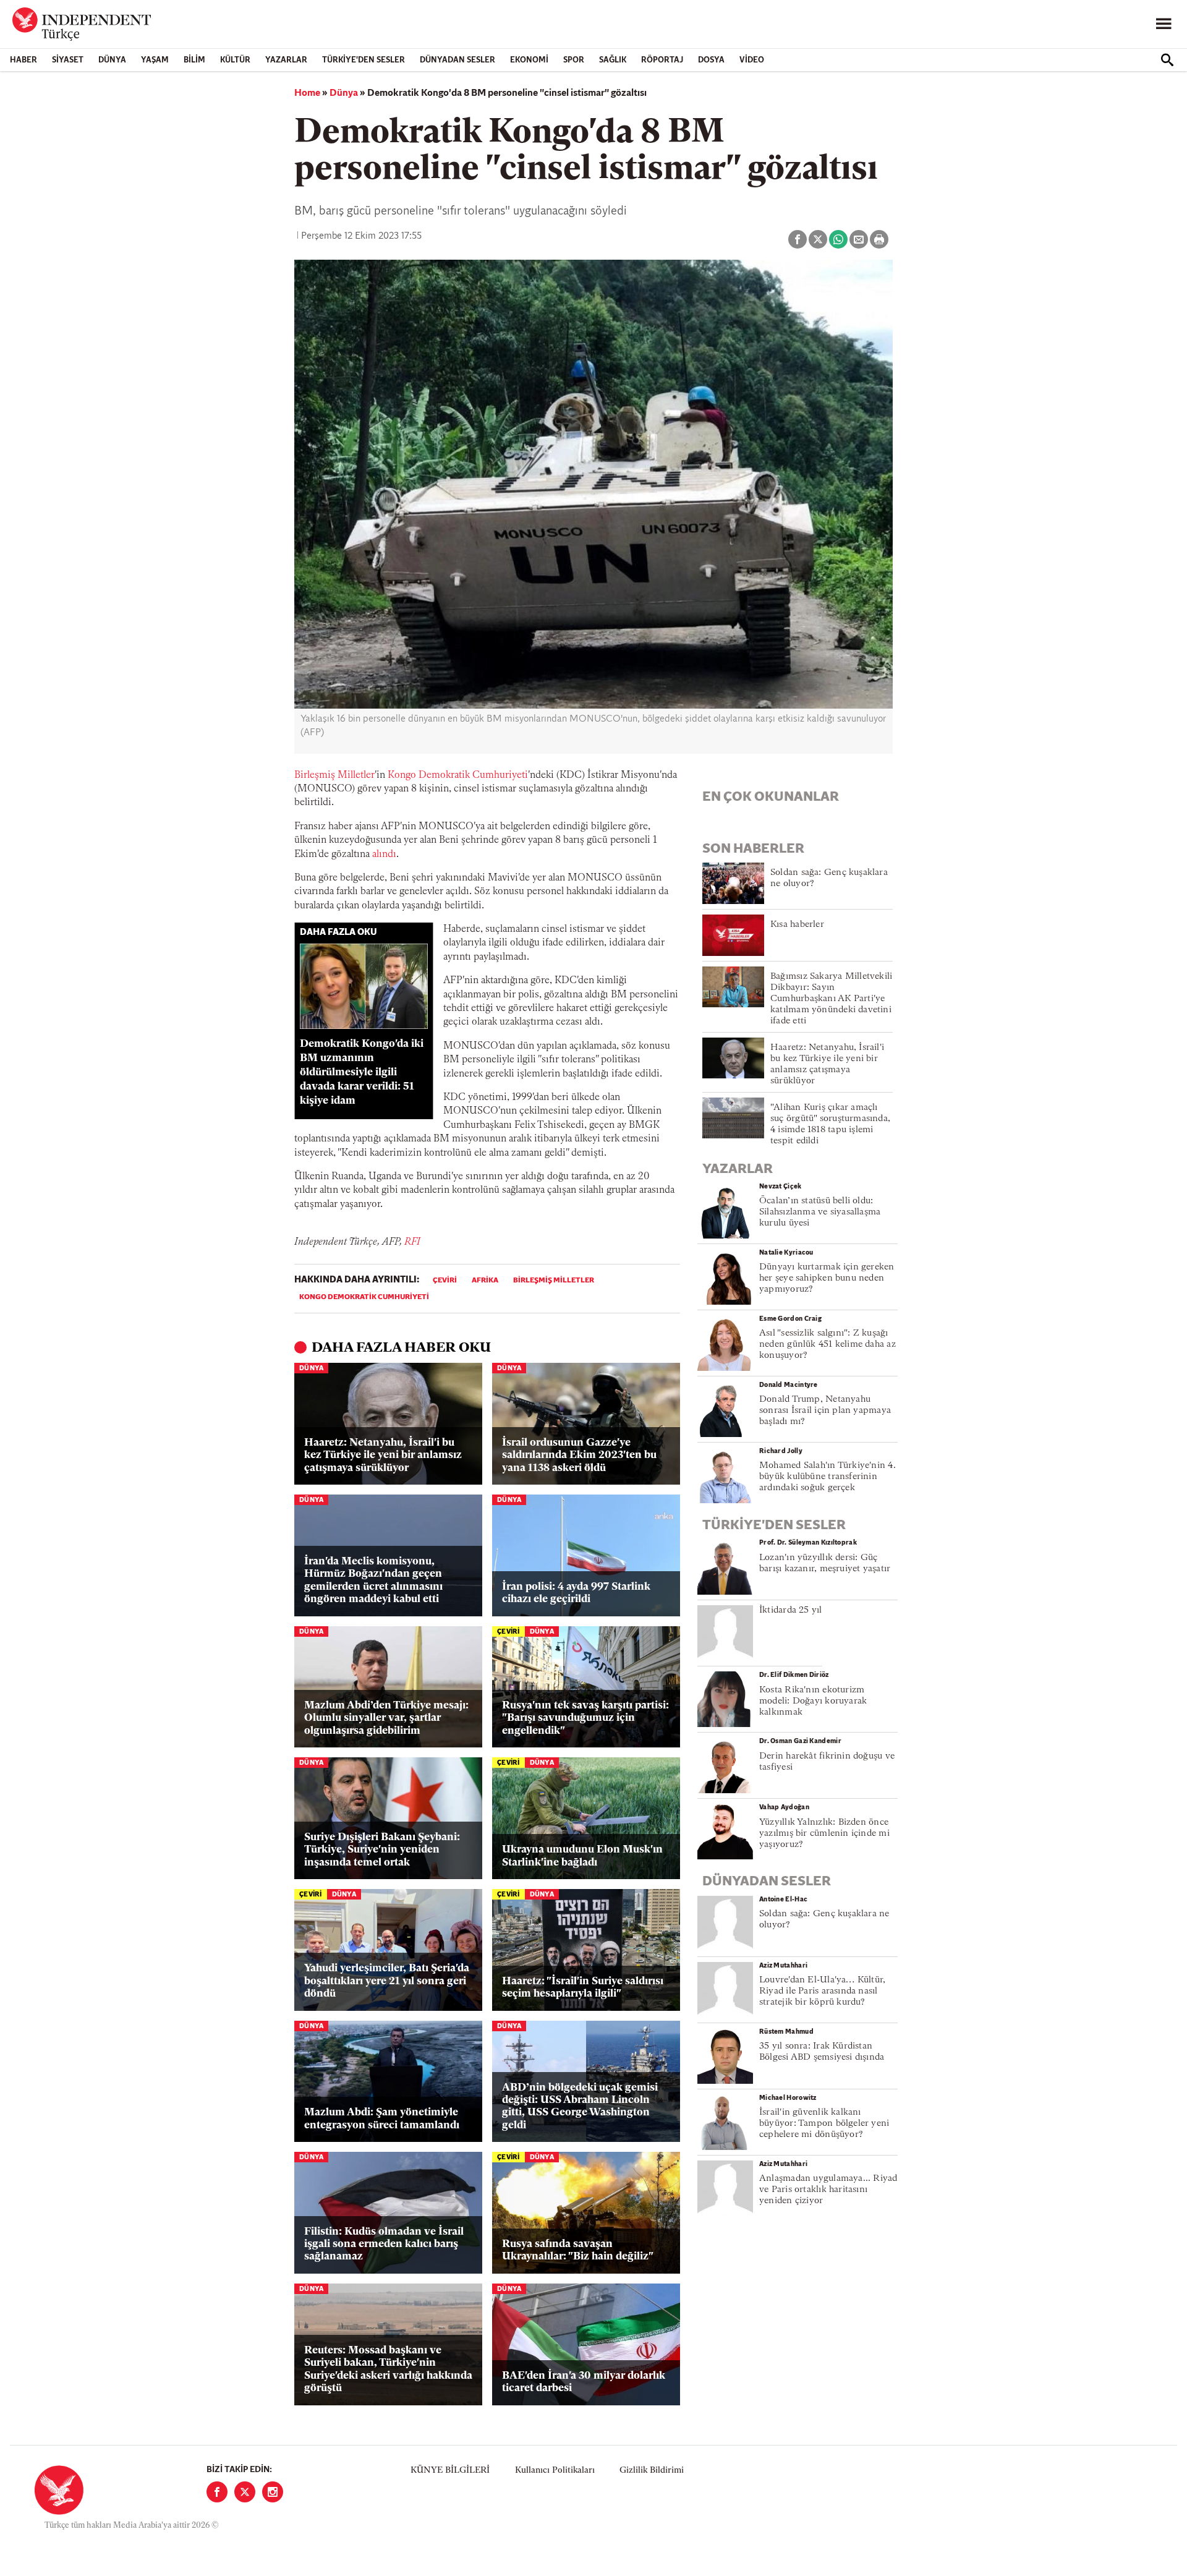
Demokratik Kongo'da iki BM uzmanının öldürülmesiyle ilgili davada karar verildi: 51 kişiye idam (362, 1072)
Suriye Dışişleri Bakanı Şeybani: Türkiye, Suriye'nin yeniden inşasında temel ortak (382, 1850)
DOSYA (711, 60)
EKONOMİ (529, 60)
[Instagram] (273, 2492)
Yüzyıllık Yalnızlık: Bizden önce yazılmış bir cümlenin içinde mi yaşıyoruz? (824, 1834)
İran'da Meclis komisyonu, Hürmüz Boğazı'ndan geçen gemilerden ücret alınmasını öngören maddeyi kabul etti (373, 1580)
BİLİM (194, 60)
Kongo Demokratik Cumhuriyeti (458, 775)
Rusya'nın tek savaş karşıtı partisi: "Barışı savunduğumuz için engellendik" (585, 1718)
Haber (23, 60)
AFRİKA (485, 1281)
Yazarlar (286, 60)
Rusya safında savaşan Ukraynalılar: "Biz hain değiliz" (578, 2250)
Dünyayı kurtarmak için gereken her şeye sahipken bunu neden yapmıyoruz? (827, 1278)
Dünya (112, 60)
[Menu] (1164, 24)
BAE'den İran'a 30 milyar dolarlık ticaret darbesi (584, 2382)
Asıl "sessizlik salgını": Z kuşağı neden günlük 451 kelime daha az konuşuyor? (827, 1345)
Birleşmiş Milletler (334, 775)
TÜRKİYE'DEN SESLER (364, 60)
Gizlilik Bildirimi (652, 2471)
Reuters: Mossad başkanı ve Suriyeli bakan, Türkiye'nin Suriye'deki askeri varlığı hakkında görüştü (388, 2369)
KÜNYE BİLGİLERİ (450, 2471)
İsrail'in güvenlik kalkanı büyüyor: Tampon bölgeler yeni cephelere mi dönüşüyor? (824, 2124)
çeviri (445, 1281)
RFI (412, 1242)
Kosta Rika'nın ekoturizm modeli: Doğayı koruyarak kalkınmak (813, 1701)
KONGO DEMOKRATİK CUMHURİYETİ (364, 1297)
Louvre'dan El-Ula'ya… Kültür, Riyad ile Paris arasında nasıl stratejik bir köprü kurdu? (822, 1991)
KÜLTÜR (235, 60)
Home (307, 93)
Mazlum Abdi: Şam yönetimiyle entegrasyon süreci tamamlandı (382, 2119)
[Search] (1167, 60)
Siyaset (68, 60)
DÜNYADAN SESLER (457, 60)
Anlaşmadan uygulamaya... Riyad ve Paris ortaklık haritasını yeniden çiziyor (828, 2190)
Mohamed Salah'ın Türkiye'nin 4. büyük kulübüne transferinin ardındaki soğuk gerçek (827, 1477)
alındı (384, 855)
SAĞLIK (613, 60)
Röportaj (662, 60)
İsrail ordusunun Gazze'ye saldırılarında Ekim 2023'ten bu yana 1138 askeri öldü (579, 1456)
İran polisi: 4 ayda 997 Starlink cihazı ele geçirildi (576, 1593)
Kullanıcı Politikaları (555, 2471)
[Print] (879, 239)
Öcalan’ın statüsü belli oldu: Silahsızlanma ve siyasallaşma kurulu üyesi (820, 1212)
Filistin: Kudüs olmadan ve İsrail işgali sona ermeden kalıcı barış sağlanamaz (384, 2245)
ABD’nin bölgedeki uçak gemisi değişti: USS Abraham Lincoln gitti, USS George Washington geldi (580, 2107)
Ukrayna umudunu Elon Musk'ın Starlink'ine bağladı (582, 1856)
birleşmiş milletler (554, 1281)
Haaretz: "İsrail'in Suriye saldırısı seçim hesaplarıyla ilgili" (583, 1988)
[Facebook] (217, 2492)
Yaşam (155, 60)
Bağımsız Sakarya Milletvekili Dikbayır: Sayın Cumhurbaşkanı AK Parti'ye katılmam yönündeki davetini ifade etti (831, 999)
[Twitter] (245, 2492)
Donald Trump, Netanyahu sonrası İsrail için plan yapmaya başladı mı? (825, 1411)
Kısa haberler (797, 925)
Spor (574, 60)
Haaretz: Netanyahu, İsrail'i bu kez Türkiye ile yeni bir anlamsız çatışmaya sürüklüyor (383, 1456)
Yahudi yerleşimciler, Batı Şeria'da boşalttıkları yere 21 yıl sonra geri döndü (387, 1981)
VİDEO (752, 60)
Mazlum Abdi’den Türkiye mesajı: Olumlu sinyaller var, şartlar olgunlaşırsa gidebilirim (386, 1718)
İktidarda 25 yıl (791, 1610)
